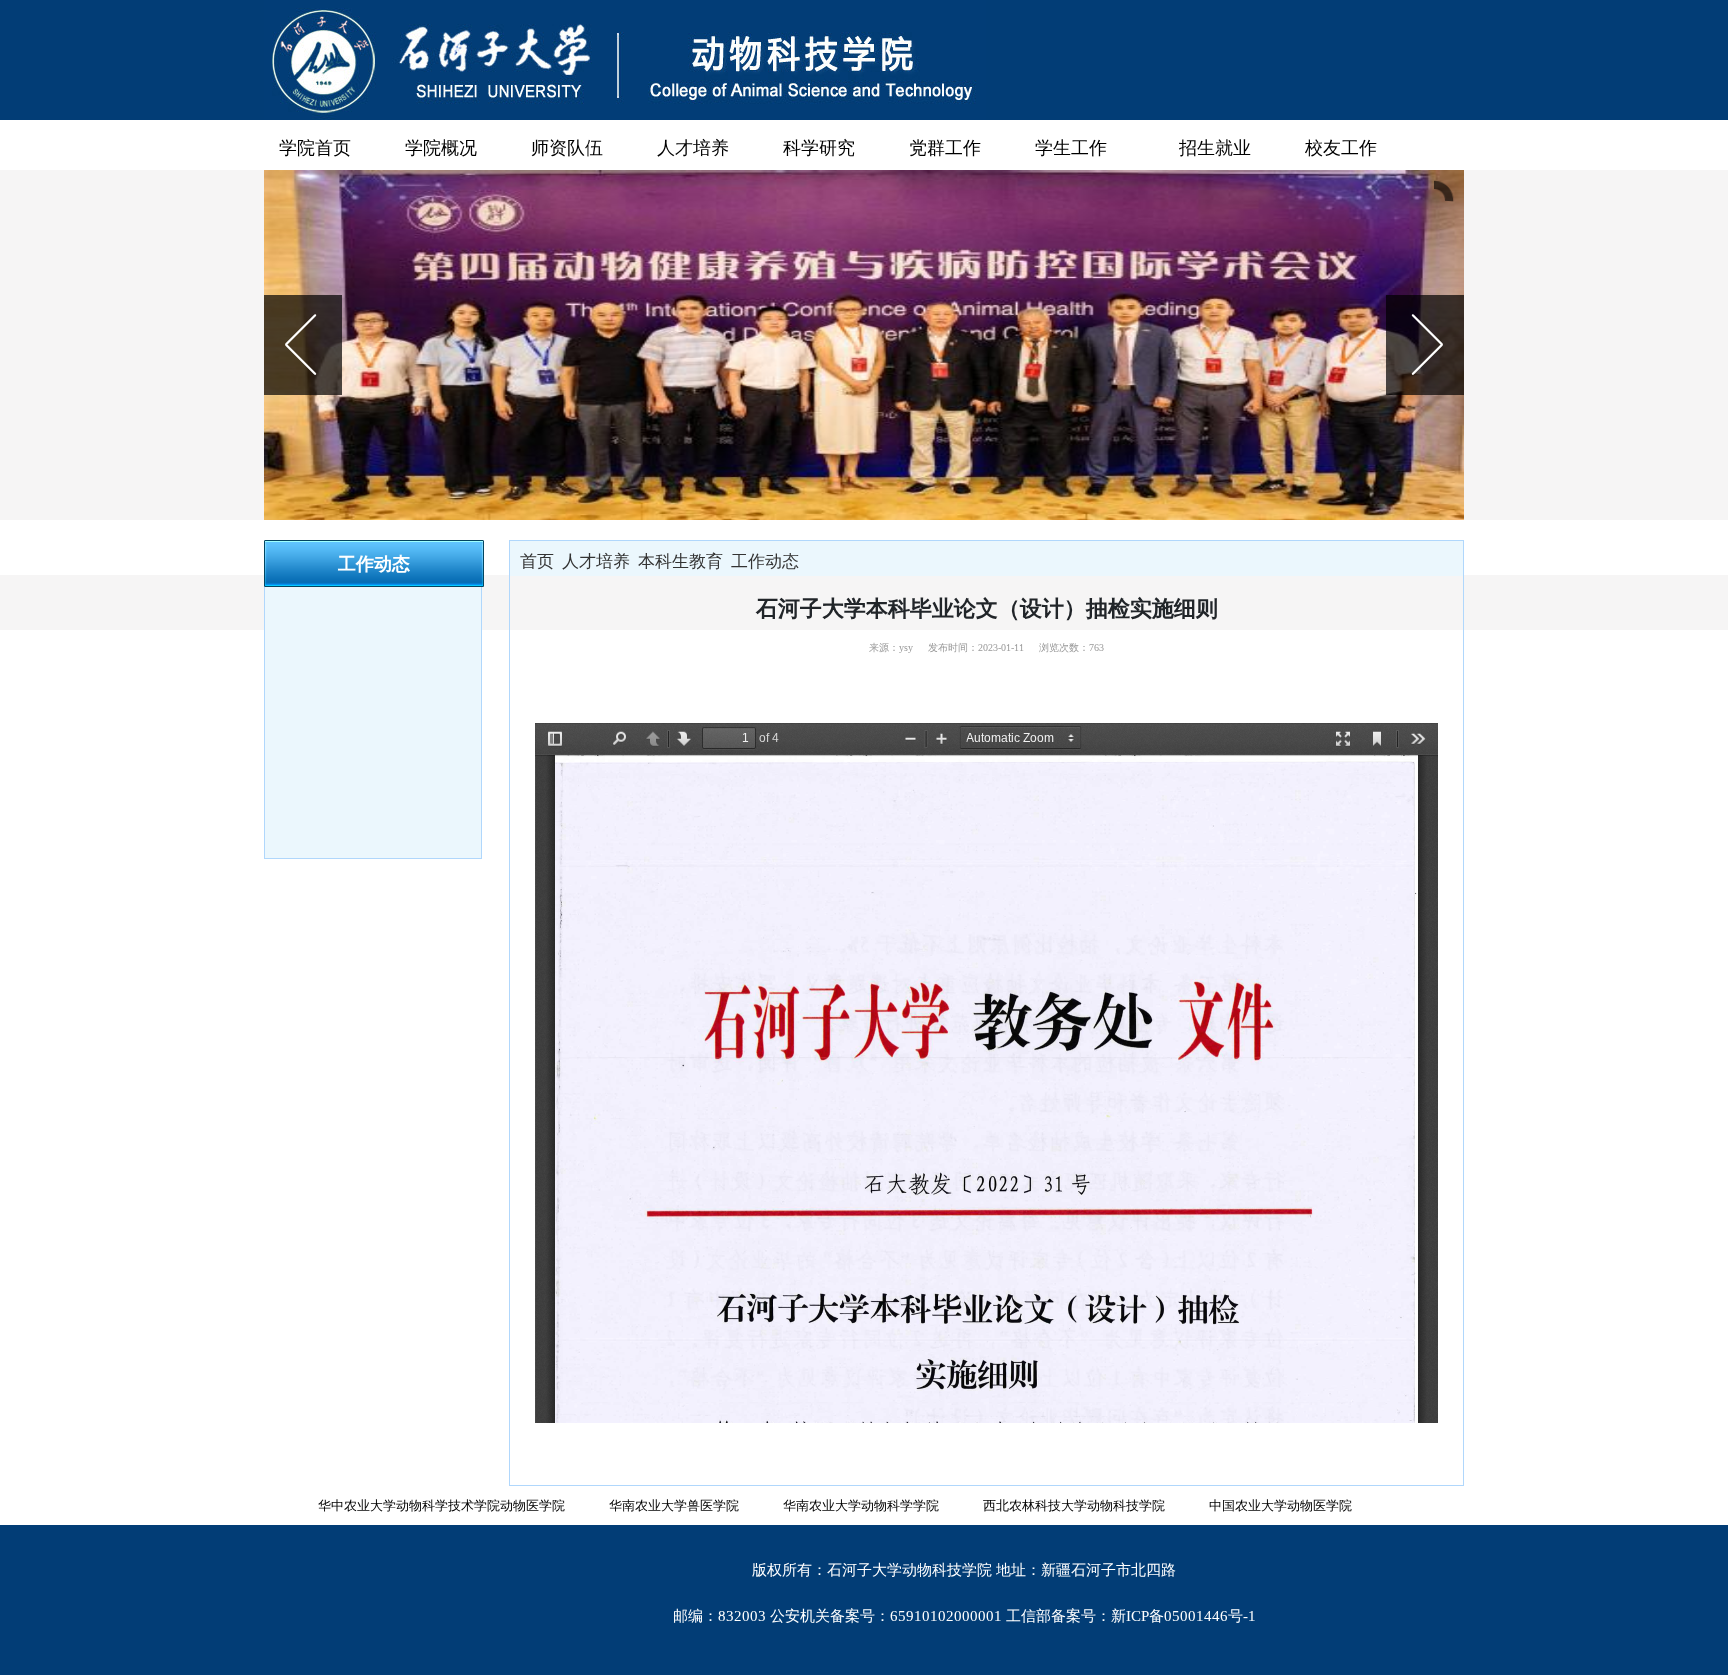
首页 (537, 561)
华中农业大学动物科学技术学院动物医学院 (441, 1505)
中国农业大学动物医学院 (1280, 1505)
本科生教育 (680, 561)
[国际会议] (864, 345)
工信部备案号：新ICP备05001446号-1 (1131, 1616)
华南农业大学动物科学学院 (861, 1505)
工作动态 (765, 561)
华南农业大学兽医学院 (674, 1505)
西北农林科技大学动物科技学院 (1074, 1505)
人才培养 (596, 561)
